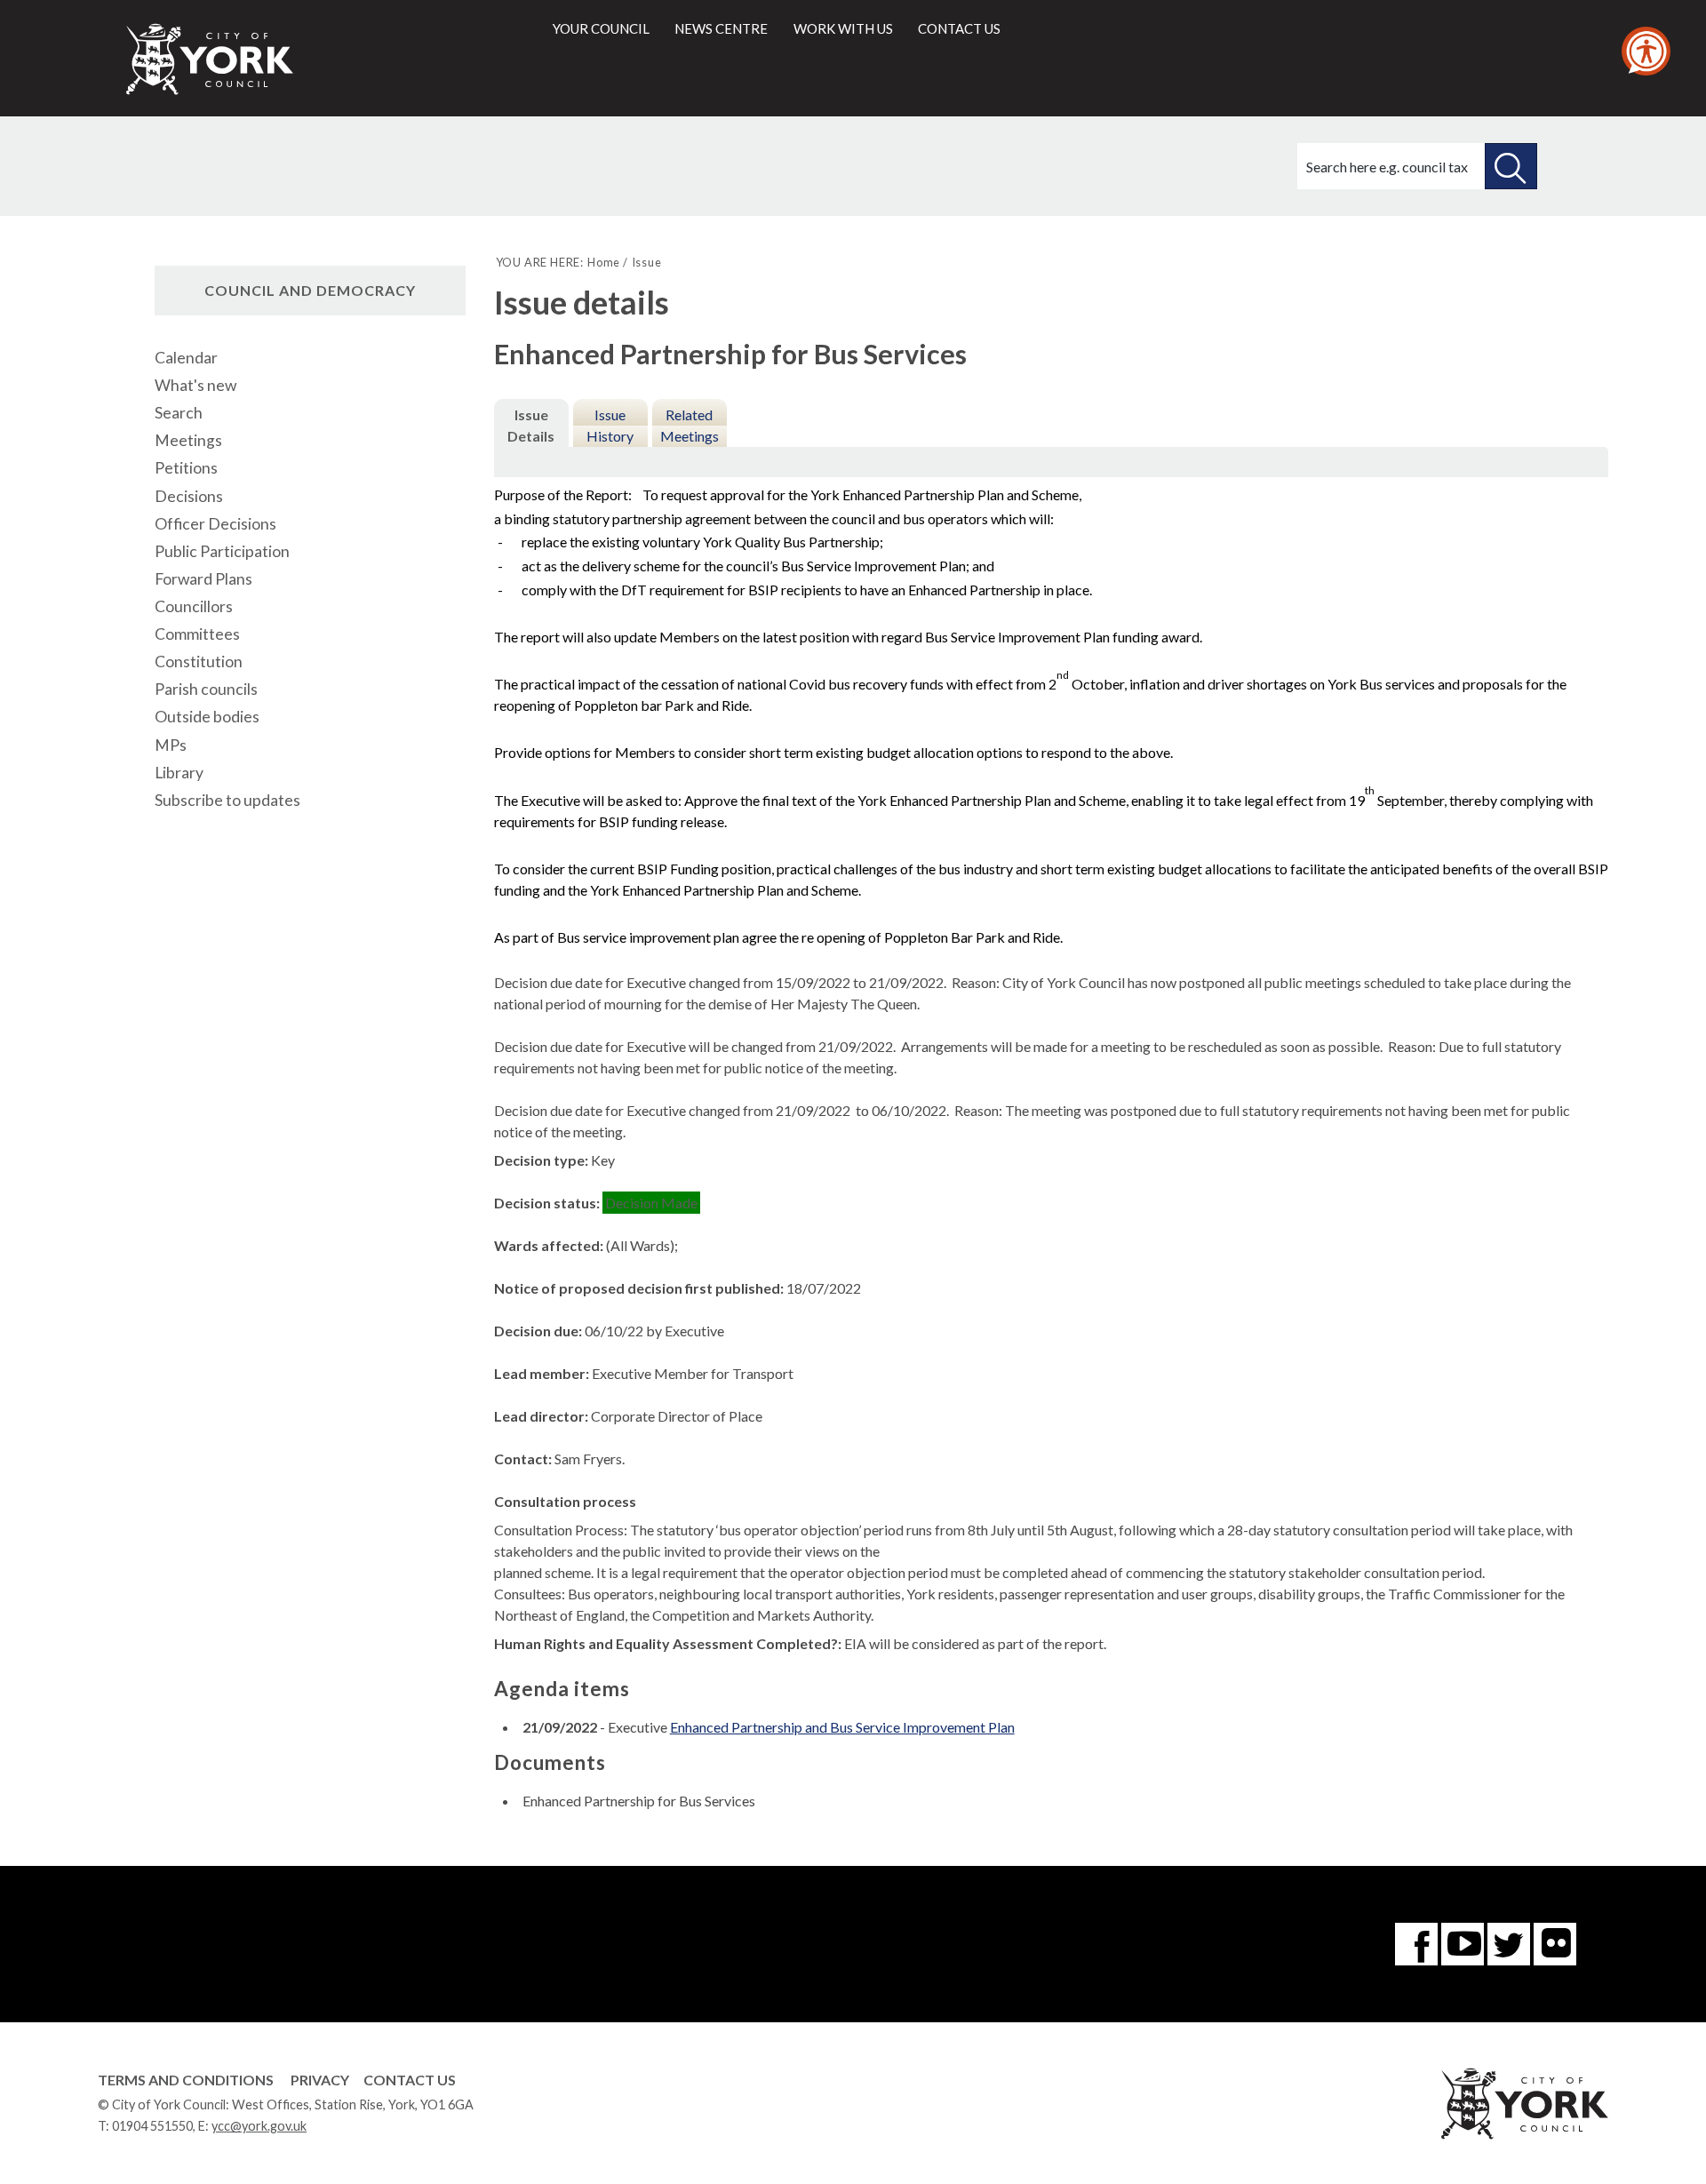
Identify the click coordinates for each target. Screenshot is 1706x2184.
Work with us (843, 28)
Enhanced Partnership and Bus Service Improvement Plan (842, 1727)
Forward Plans (203, 579)
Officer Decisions (215, 524)
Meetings (188, 440)
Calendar (186, 358)
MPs (171, 745)
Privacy (320, 2080)
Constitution (199, 662)
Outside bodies (207, 717)
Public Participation (222, 551)
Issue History (610, 425)
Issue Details (531, 425)
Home (604, 262)
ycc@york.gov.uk (259, 2126)
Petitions (186, 468)
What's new (195, 385)
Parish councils (206, 689)
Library (179, 773)
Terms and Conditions (186, 2080)
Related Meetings (690, 425)
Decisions (189, 496)
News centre (721, 28)
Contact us (959, 28)
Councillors (194, 606)
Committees (197, 634)
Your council (601, 28)
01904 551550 (152, 2126)
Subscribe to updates (227, 800)
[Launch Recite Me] (1646, 51)
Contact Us (410, 2080)
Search (179, 413)
